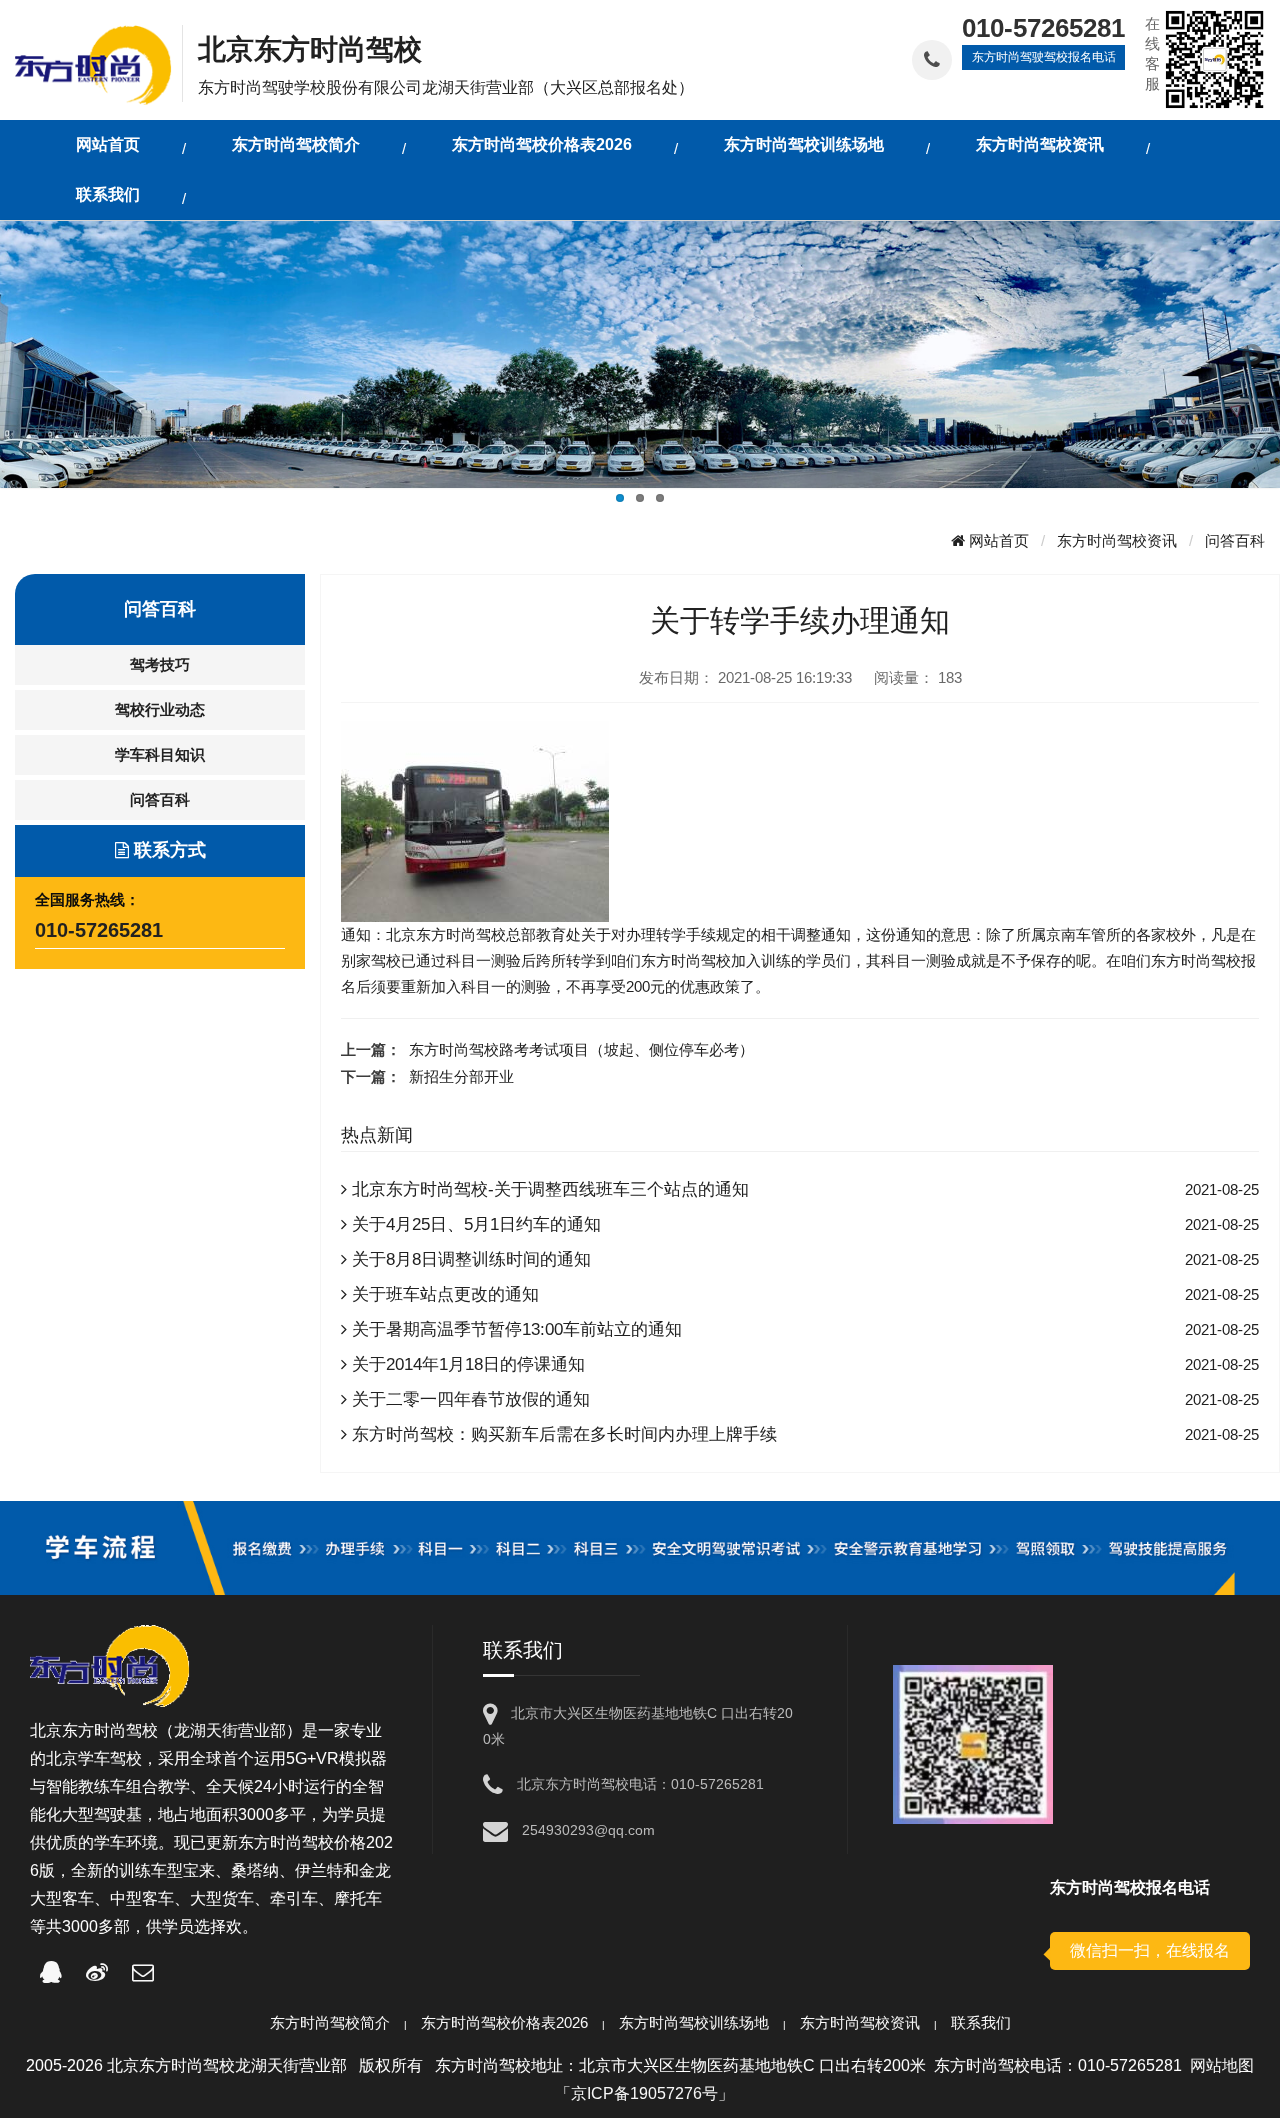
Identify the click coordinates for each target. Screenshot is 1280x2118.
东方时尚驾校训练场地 (694, 2022)
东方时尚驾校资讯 (1117, 540)
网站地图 (1222, 2065)
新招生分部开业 (461, 1076)
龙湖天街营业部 (230, 1730)
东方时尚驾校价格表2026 (504, 2022)
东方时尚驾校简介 (330, 2022)
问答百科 (1235, 540)
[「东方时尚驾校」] (98, 63)
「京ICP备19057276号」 (644, 2093)
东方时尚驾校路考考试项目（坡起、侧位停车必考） (581, 1049)
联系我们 (981, 2022)
